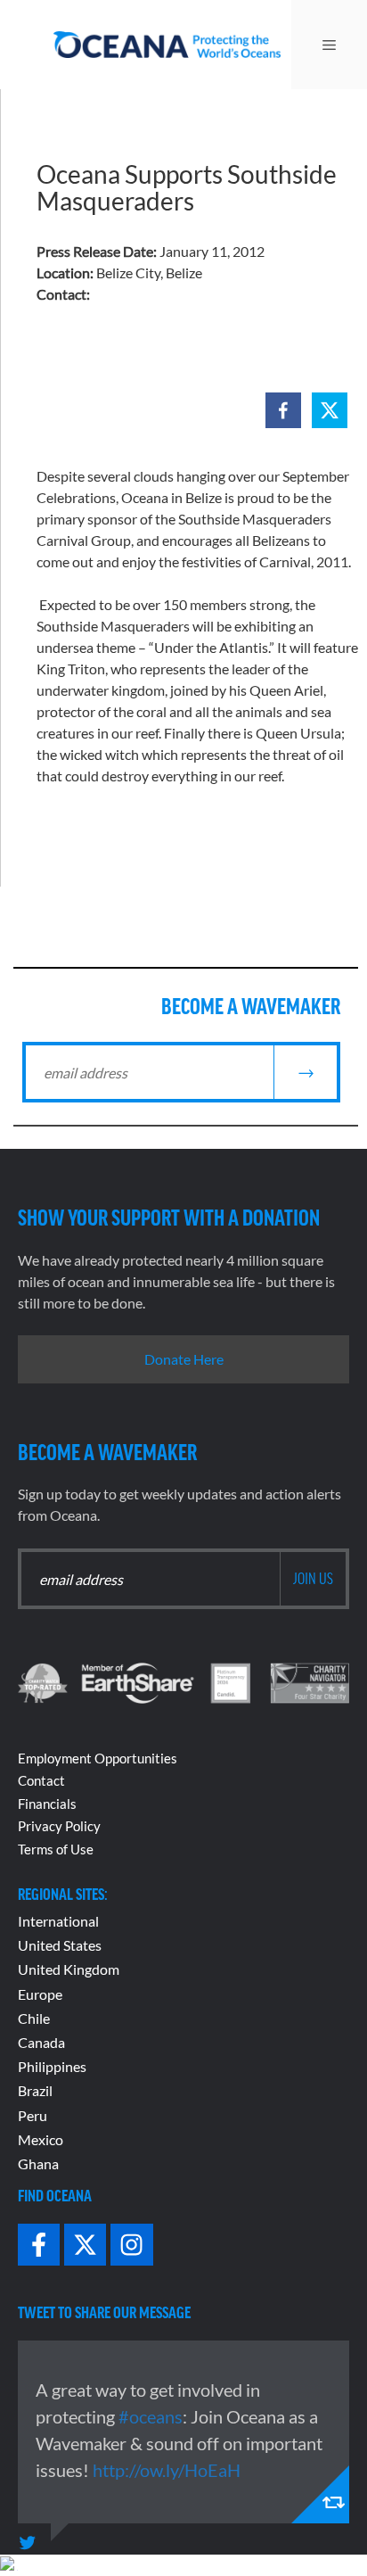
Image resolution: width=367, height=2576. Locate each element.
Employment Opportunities (98, 1758)
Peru (33, 2115)
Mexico (41, 2139)
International (58, 1921)
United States (60, 1945)
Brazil (35, 2090)
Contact (41, 1780)
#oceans (151, 2416)
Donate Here (184, 1359)
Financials (47, 1804)
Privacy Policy (59, 1826)
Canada (41, 2042)
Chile (34, 2018)
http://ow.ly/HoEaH (167, 2470)
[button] (283, 410)
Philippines (52, 2066)
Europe (40, 1994)
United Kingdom (69, 1969)
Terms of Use (56, 1849)
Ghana (38, 2163)
